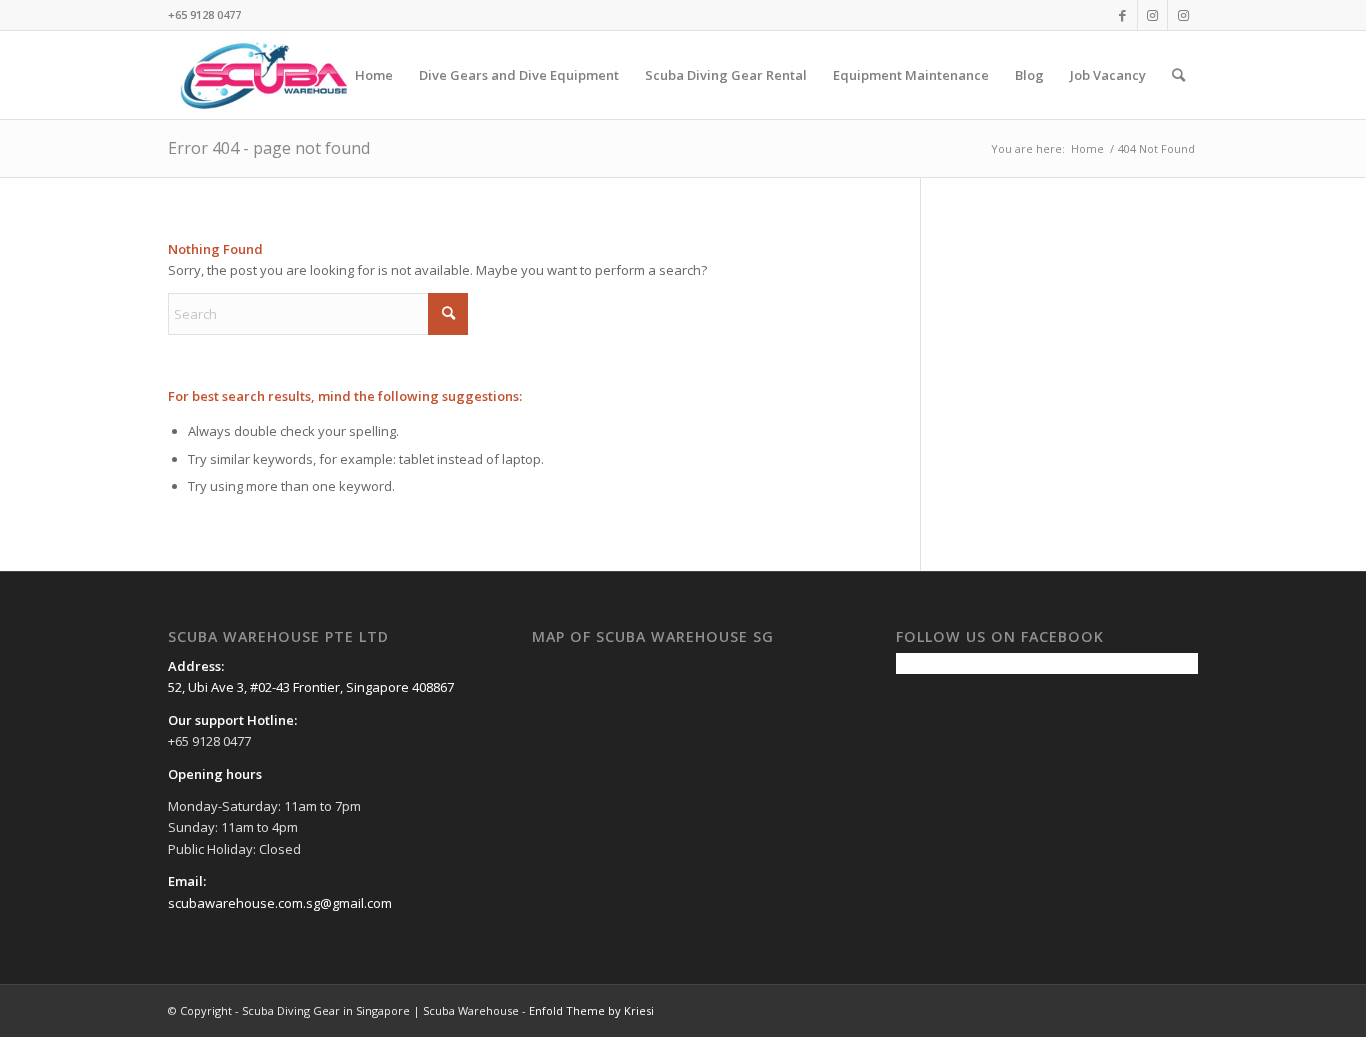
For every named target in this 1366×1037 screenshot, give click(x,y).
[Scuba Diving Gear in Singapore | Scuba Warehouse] (263, 75)
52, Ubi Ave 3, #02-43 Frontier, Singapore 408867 (311, 687)
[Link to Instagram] (1152, 15)
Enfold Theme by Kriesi (591, 1010)
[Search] (1178, 75)
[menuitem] (374, 75)
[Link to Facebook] (1122, 15)
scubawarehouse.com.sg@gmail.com (280, 903)
